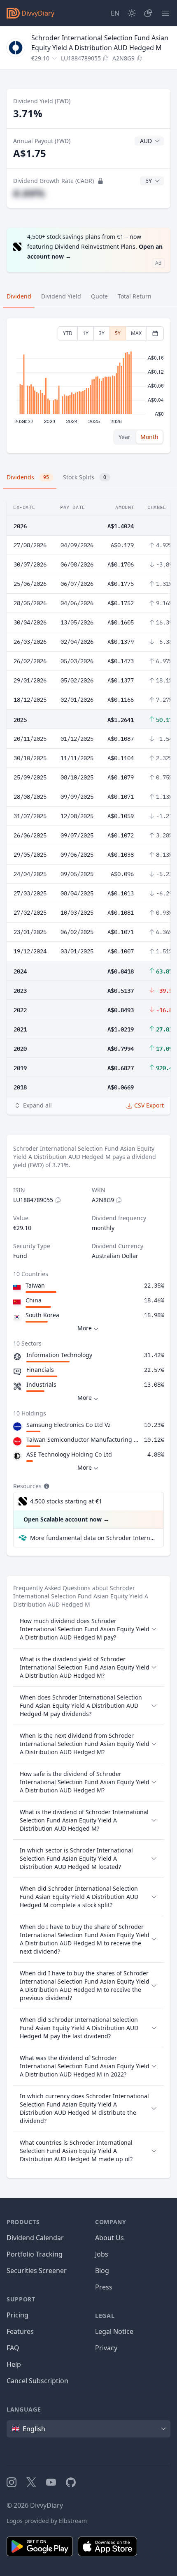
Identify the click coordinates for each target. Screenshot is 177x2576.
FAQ (13, 2348)
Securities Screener (37, 2271)
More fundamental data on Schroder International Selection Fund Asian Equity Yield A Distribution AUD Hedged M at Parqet (93, 1538)
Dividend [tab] (19, 296)
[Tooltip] (46, 1486)
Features (20, 2331)
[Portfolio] (148, 13)
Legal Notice (114, 2331)
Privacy (106, 2348)
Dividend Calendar (35, 2238)
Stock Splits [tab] (85, 477)
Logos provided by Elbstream (47, 2521)
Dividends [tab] (28, 477)
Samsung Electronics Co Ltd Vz (69, 1425)
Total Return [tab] (135, 296)
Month (149, 437)
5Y (118, 333)
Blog (102, 2271)
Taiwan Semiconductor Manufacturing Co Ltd (84, 1439)
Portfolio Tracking (35, 2254)
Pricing (17, 2315)
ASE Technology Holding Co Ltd (69, 1454)
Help (14, 2364)
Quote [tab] (99, 296)
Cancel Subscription (37, 2381)
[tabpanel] (88, 386)
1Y (86, 333)
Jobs (102, 2254)
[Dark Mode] (132, 13)
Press (104, 2287)
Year (125, 437)
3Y (102, 333)
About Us (109, 2238)
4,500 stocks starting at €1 (66, 1501)
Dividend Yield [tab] (61, 296)
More (85, 1328)
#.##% (29, 193)
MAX (136, 333)
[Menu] (165, 13)
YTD (68, 333)
